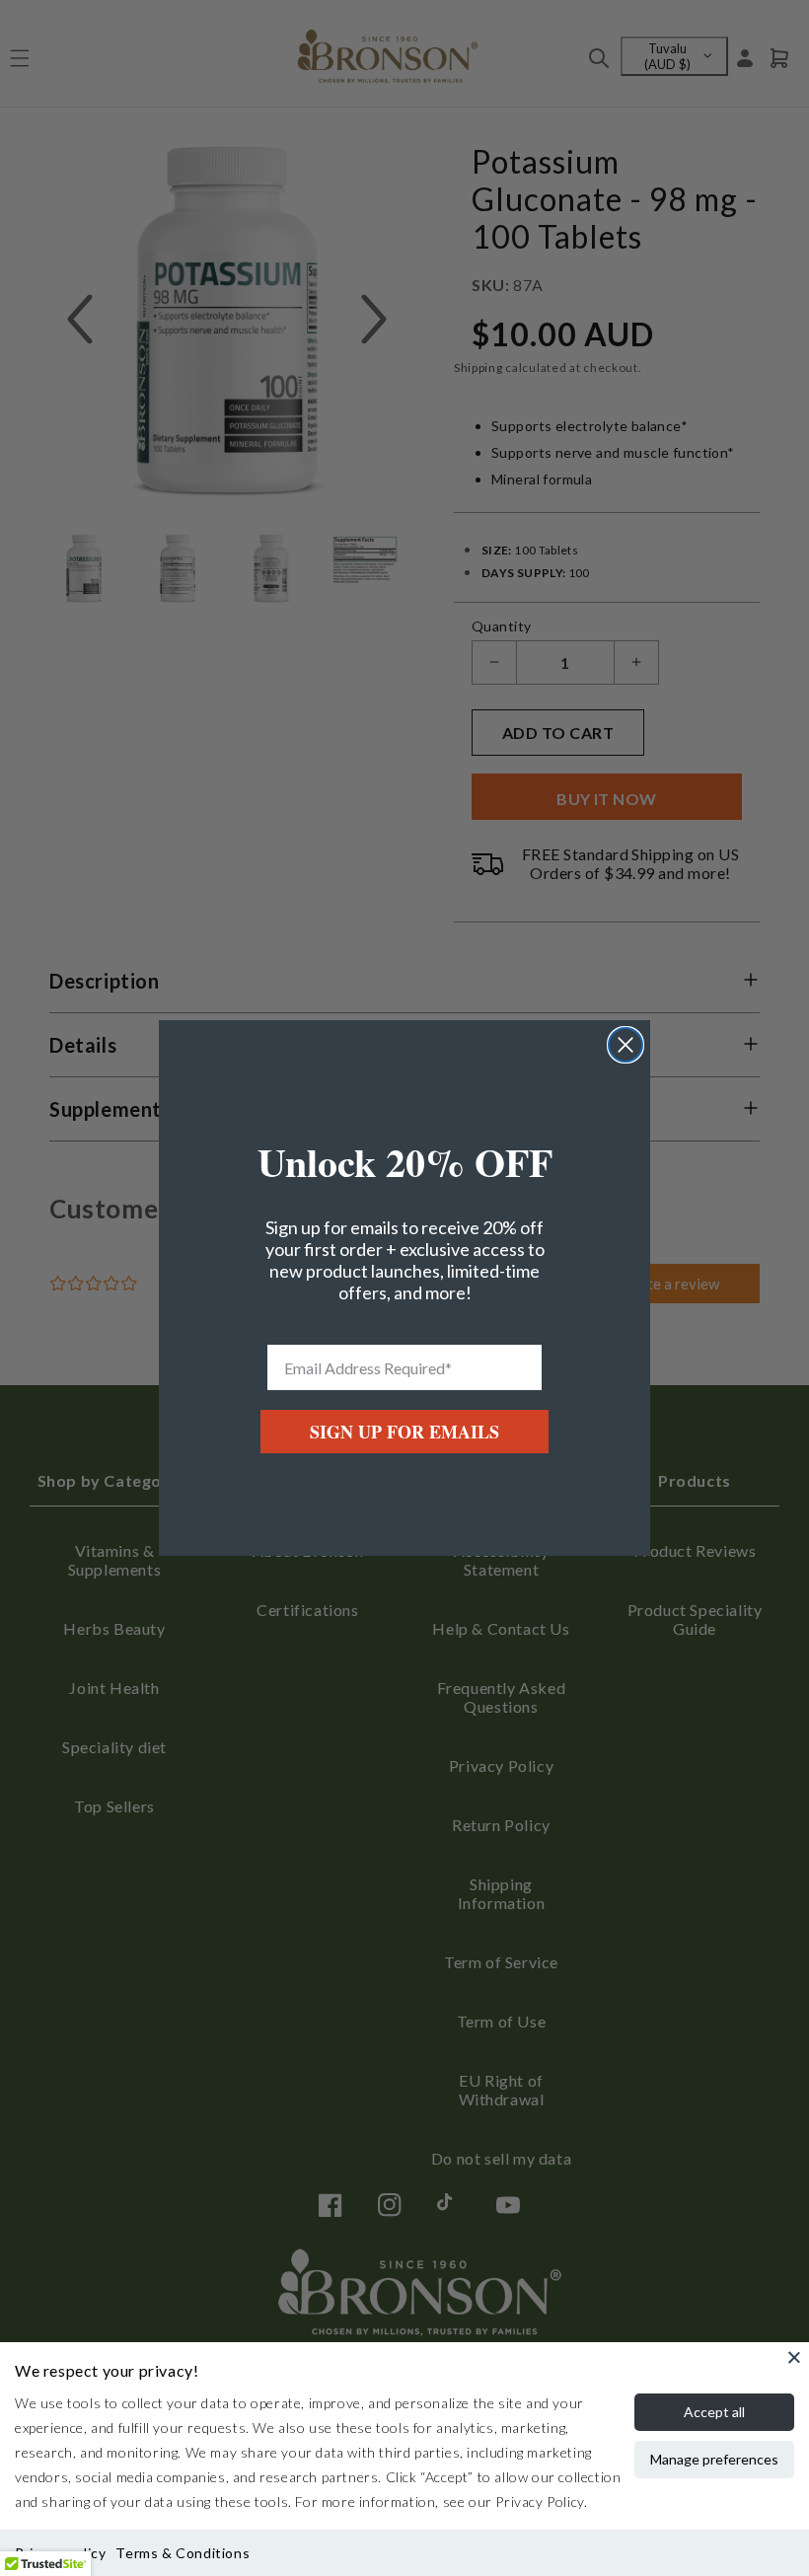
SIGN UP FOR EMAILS (404, 1432)
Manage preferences (714, 2459)
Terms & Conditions (183, 2553)
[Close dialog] (625, 1045)
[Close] (794, 2357)
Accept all (714, 2412)
